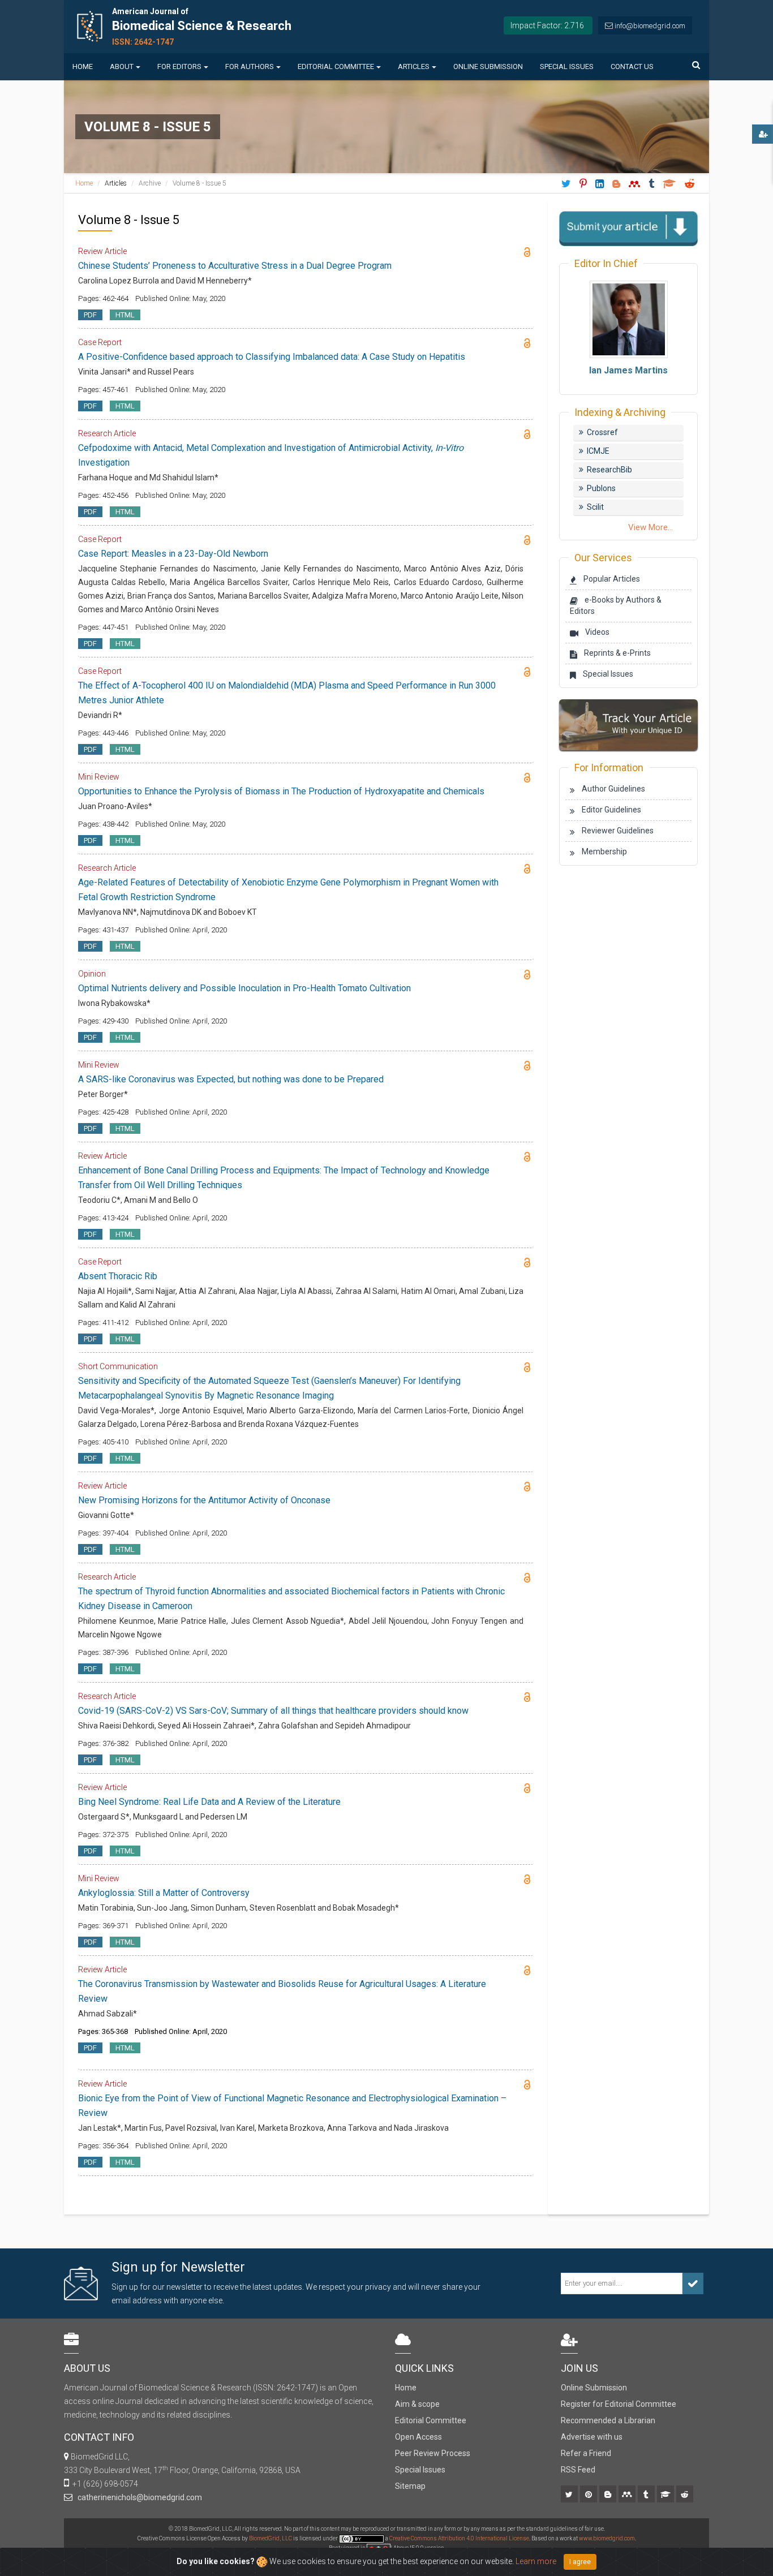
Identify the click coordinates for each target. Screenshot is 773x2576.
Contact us (632, 66)
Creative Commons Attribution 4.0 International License (459, 2538)
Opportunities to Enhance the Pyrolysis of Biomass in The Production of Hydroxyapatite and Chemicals (281, 791)
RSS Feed (578, 2470)
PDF (90, 315)
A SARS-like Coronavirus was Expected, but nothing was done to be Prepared (231, 1079)
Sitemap (410, 2486)
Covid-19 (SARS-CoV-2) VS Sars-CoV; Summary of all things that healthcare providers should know (273, 1711)
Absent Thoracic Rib (118, 1276)
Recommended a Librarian (608, 2420)
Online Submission (488, 66)
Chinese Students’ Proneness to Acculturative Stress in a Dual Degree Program (235, 266)
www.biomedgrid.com (607, 2538)
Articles (414, 66)
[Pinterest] (589, 2495)
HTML (125, 315)
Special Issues (567, 66)
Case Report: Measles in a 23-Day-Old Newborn (173, 554)
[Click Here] (628, 724)
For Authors (250, 66)
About (122, 66)
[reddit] (686, 2495)
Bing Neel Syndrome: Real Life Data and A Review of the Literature (209, 1802)
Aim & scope (417, 2404)
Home (83, 66)
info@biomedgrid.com (650, 26)
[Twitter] (570, 2495)
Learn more (536, 2561)
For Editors (179, 66)
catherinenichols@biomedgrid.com (138, 2497)
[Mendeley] (628, 2495)
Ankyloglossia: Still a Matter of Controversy (164, 1893)
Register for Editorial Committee (619, 2404)
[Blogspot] (609, 2495)
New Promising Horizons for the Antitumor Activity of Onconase (204, 1500)
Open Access (418, 2437)
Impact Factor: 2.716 (547, 25)
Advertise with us (592, 2437)
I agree (580, 2562)
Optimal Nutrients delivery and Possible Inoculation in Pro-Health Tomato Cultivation (244, 988)
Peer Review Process (433, 2453)
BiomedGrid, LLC (271, 2538)
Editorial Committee (336, 66)
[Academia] (666, 2495)
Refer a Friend (586, 2453)
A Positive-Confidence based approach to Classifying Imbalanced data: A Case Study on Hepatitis (272, 357)
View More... (650, 527)
